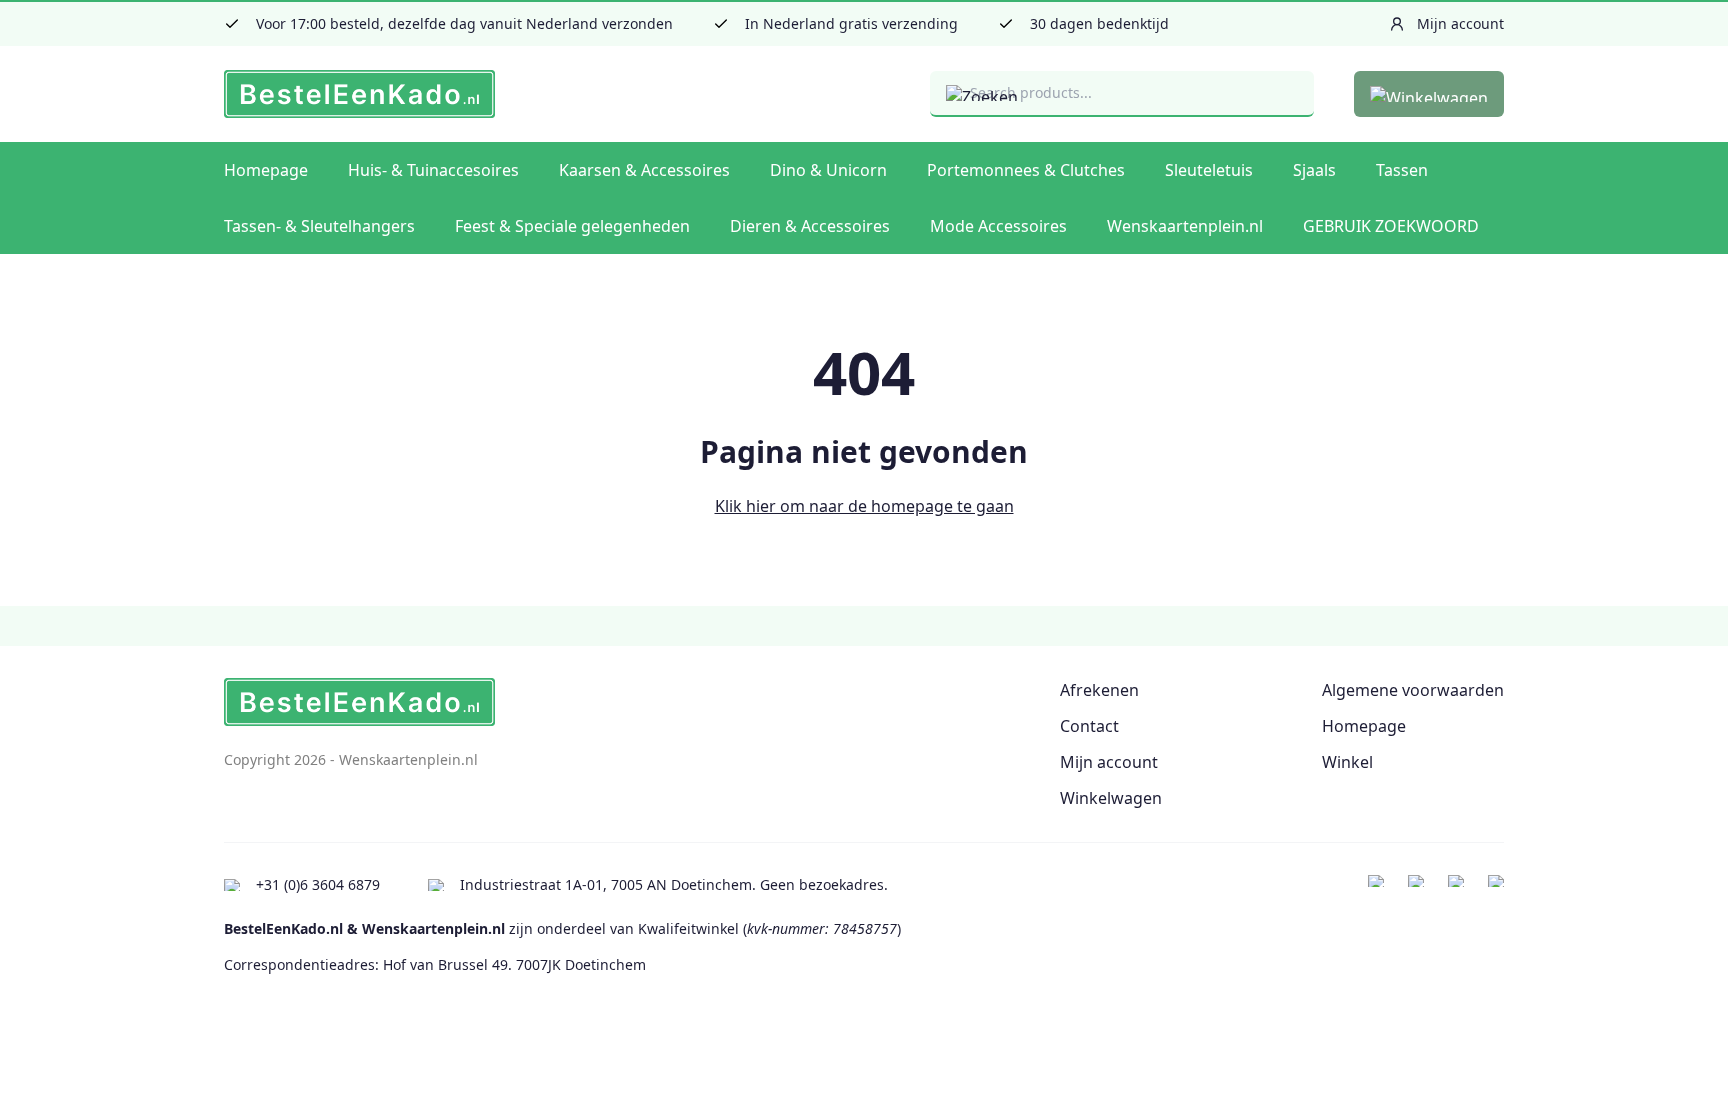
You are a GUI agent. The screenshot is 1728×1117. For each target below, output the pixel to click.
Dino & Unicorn (828, 170)
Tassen (1402, 170)
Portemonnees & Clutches (1026, 170)
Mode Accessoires (998, 226)
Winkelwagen (1111, 798)
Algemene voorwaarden (1413, 690)
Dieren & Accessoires (810, 226)
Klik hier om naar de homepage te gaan (864, 506)
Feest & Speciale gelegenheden (572, 226)
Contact (1089, 726)
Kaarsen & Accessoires (644, 170)
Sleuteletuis (1209, 170)
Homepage (266, 170)
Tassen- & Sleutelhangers (319, 226)
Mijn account (1109, 762)
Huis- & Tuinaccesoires (433, 170)
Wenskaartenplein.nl (1185, 226)
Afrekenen (1099, 690)
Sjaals (1314, 170)
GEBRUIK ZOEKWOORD (1391, 226)
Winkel (1347, 762)
